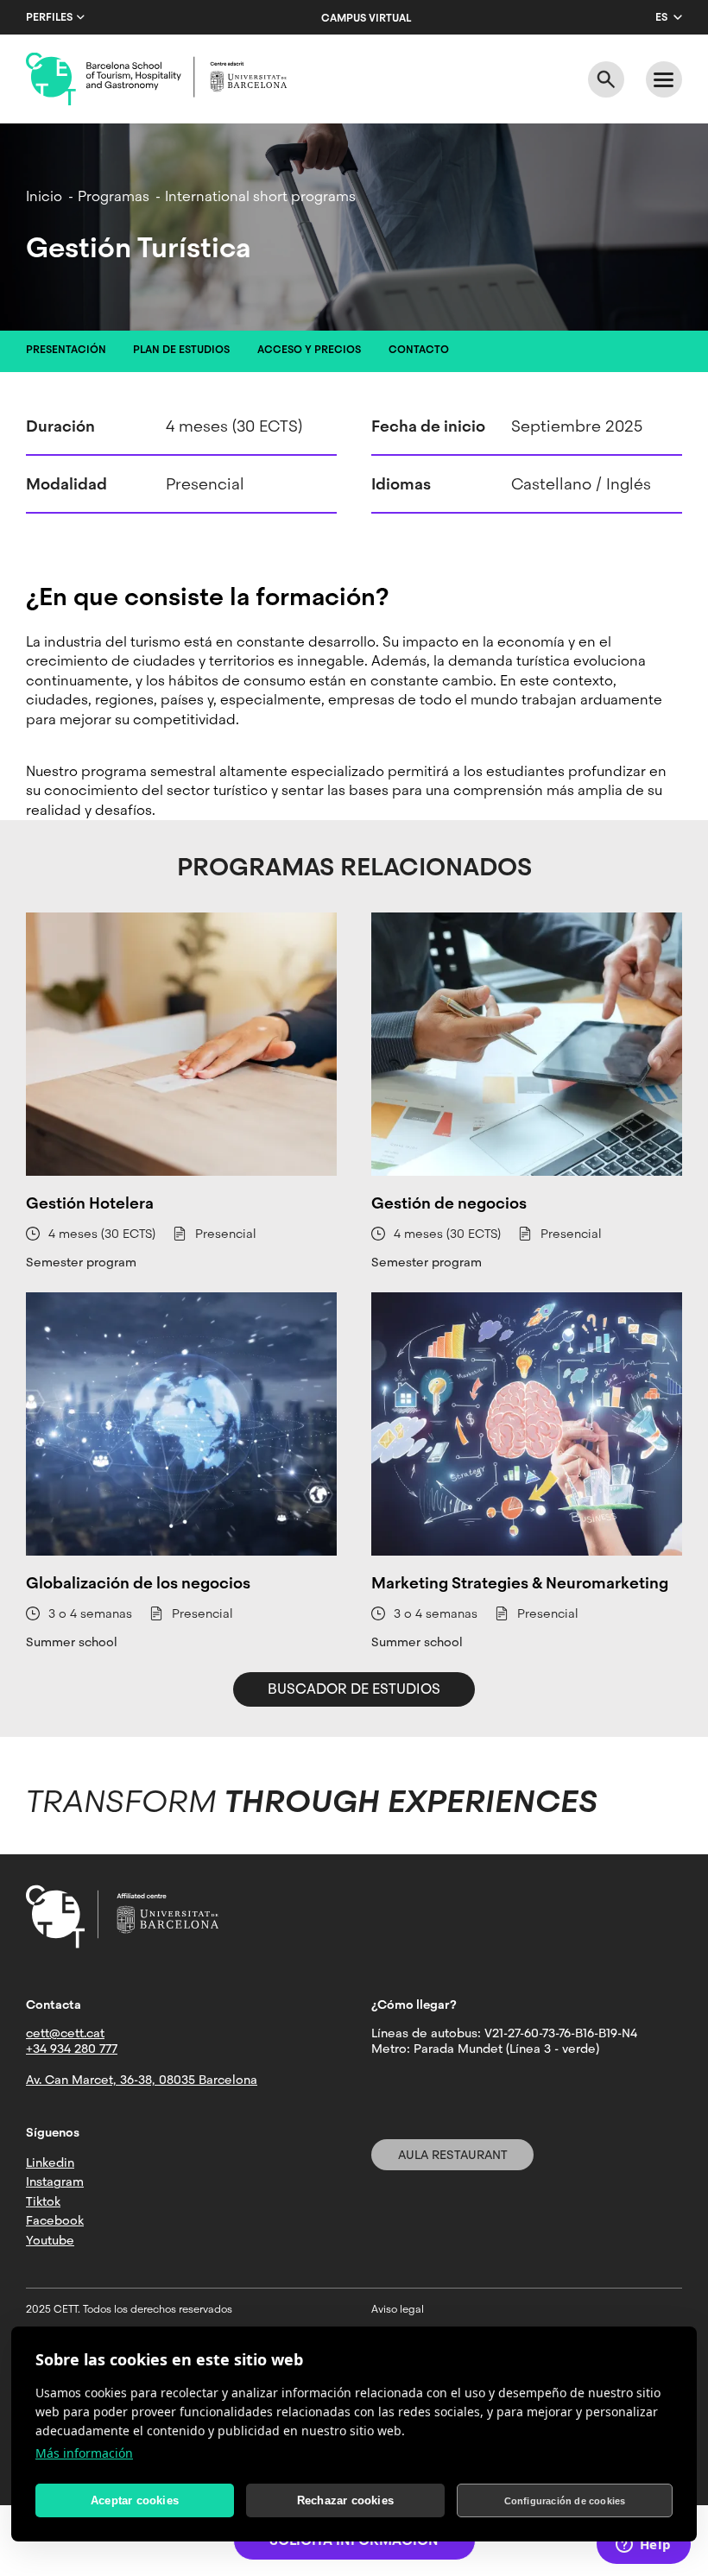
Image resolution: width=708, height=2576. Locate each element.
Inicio (44, 196)
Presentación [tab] (66, 350)
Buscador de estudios (354, 1689)
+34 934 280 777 (72, 2049)
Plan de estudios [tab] (181, 350)
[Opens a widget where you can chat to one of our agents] (643, 2546)
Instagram (55, 2181)
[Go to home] (156, 79)
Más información (84, 2453)
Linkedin (50, 2162)
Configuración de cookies (565, 2501)
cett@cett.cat (65, 2033)
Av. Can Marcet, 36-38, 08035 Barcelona (142, 2080)
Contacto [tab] (419, 350)
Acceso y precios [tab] (309, 350)
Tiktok (43, 2201)
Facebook (55, 2220)
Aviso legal (398, 2309)
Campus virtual (366, 18)
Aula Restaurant (453, 2155)
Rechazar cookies (345, 2500)
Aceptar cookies (135, 2500)
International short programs (260, 196)
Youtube (50, 2240)
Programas (114, 196)
